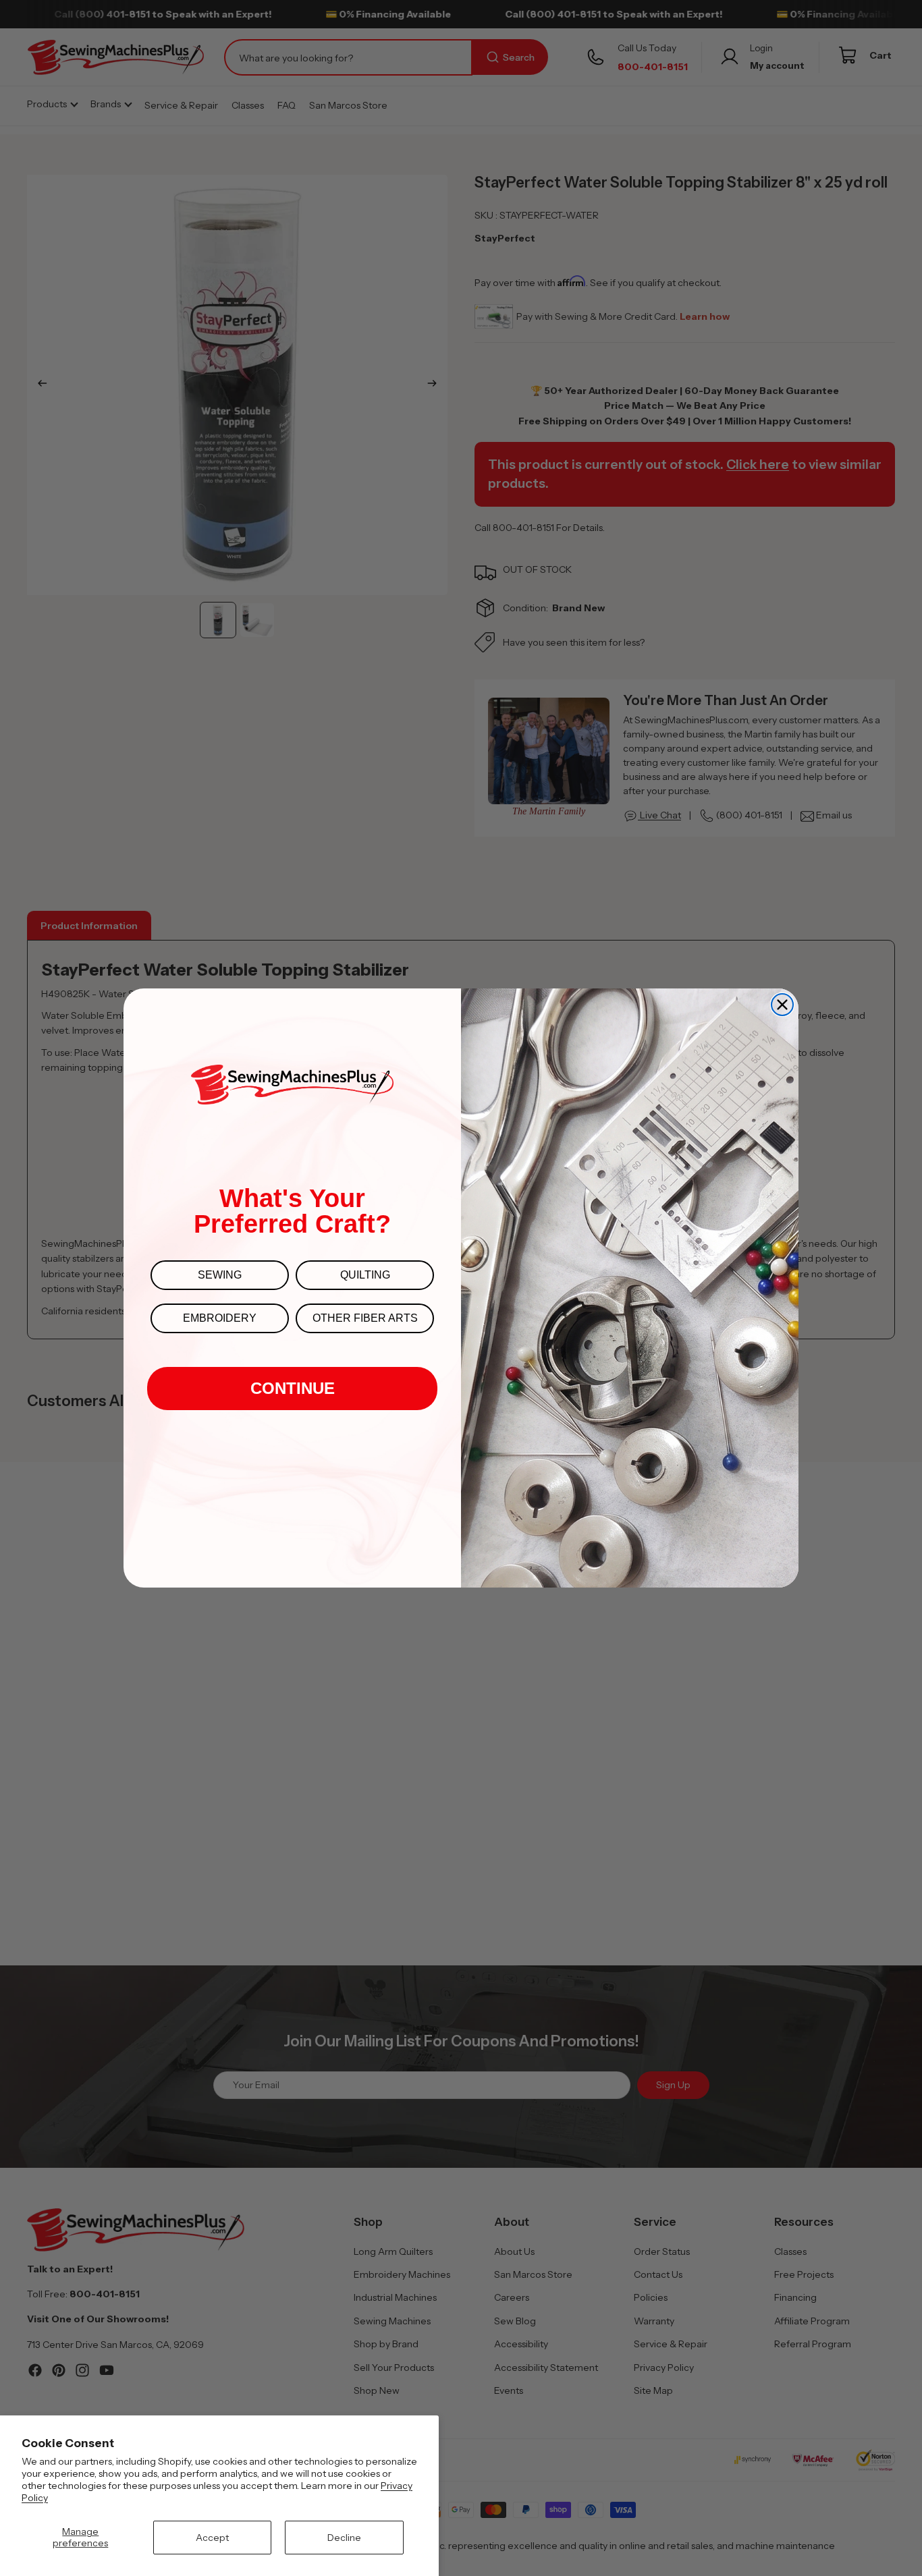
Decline (344, 2538)
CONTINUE (293, 1388)
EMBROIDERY (220, 1318)
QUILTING (365, 1275)
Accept (212, 2538)
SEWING (220, 1275)
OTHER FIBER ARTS (365, 1318)
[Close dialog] (782, 1005)
